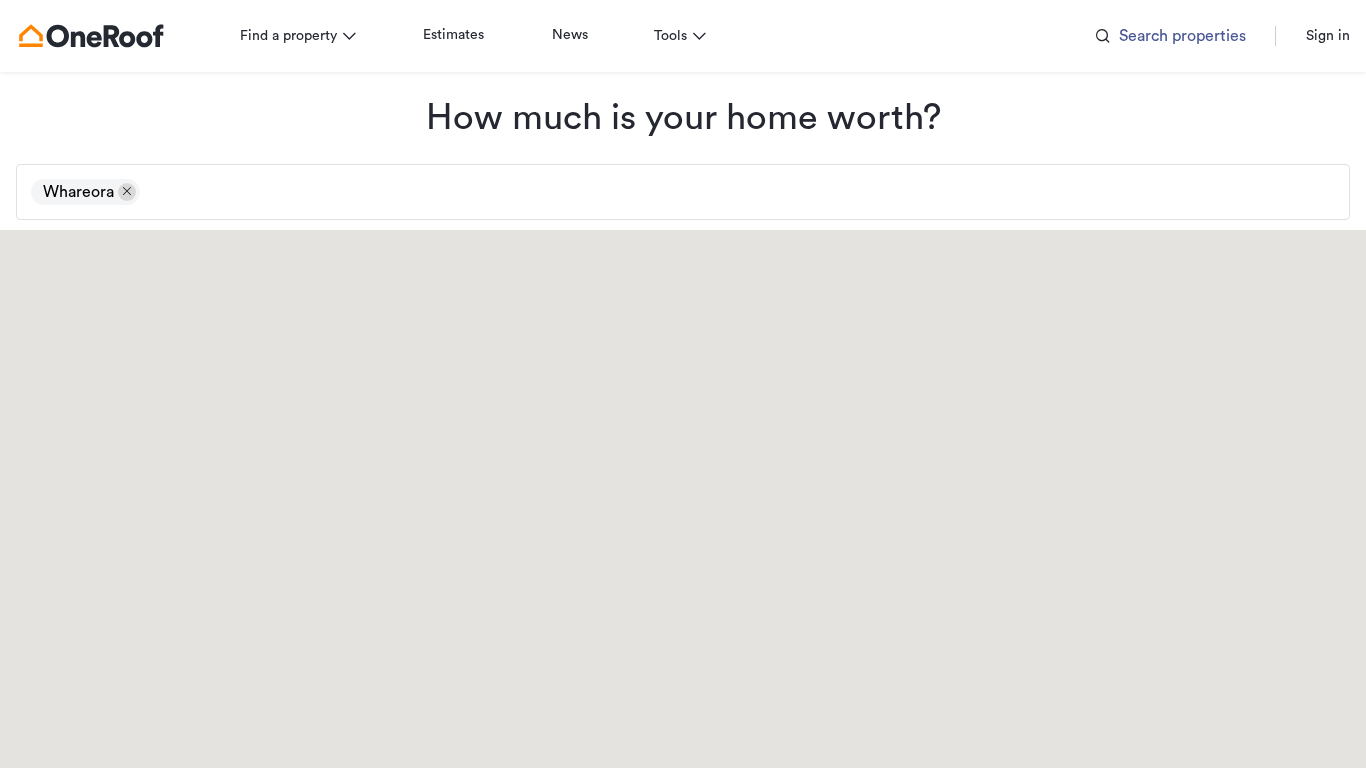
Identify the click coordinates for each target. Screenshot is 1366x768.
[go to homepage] (91, 36)
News (570, 35)
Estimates (453, 35)
